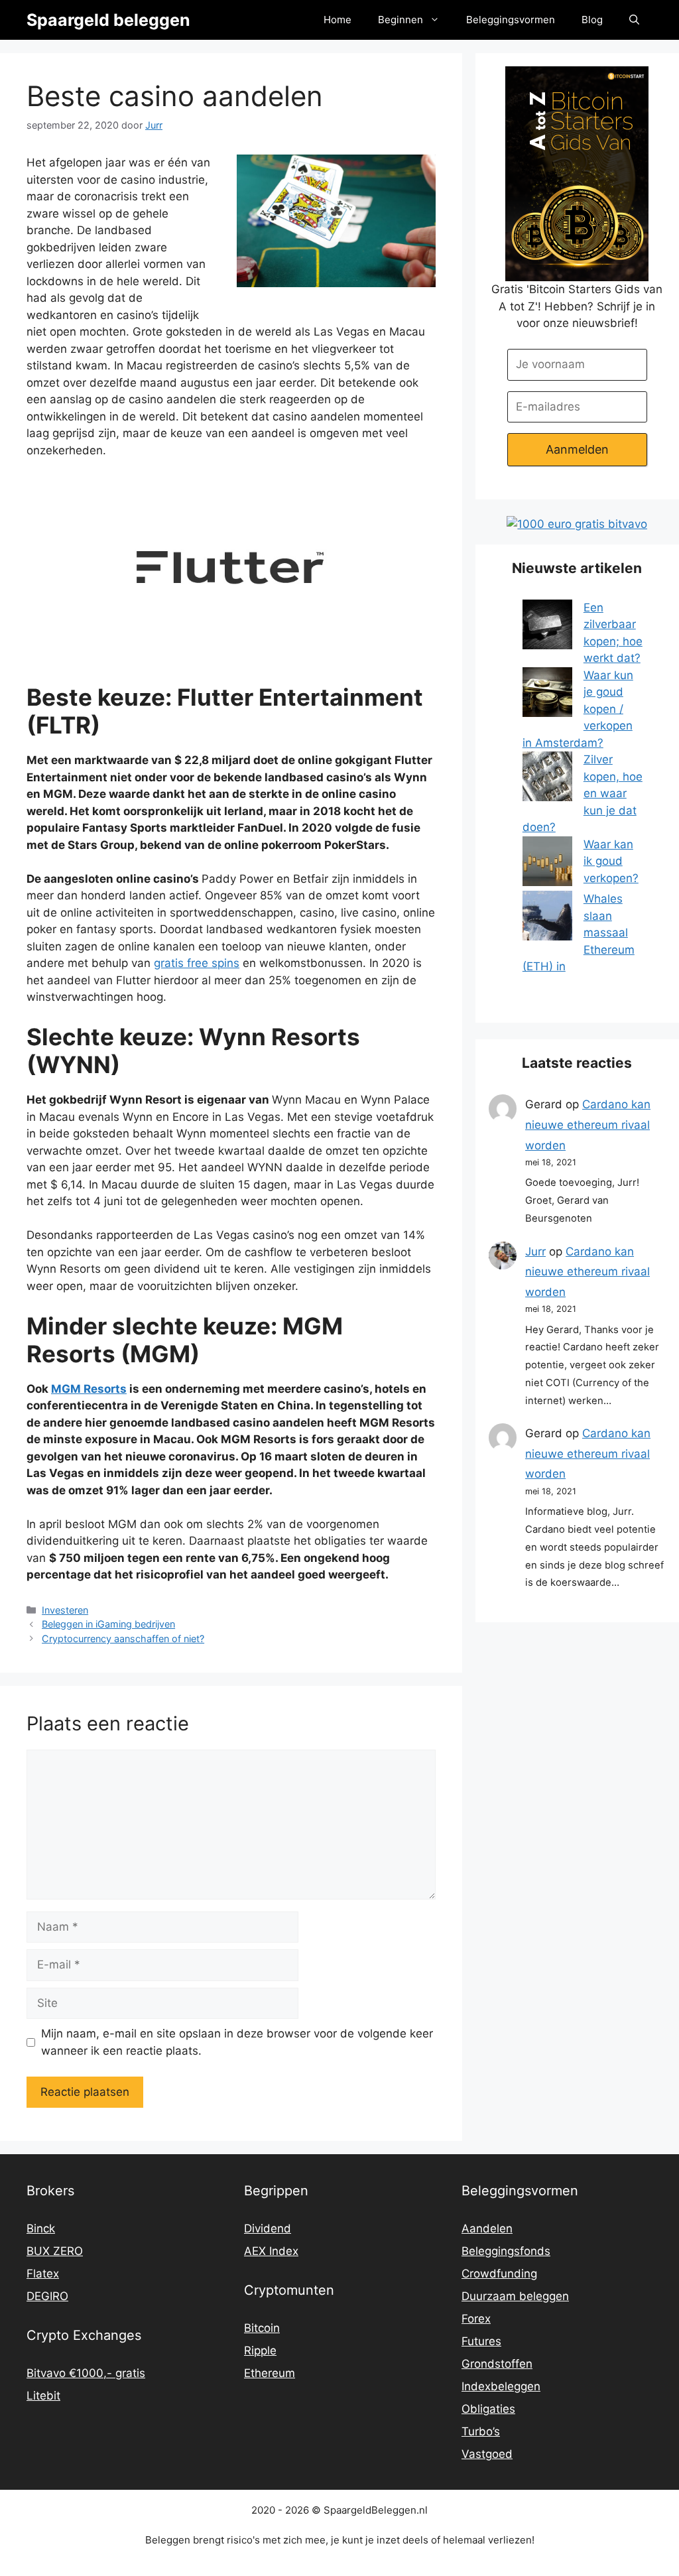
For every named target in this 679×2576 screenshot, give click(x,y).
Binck (41, 2228)
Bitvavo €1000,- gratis (86, 2373)
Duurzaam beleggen (515, 2296)
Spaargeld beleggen (108, 20)
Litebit (43, 2396)
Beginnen (401, 20)
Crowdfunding (499, 2274)
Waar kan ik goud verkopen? (611, 861)
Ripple (260, 2351)
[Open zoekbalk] (634, 20)
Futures (481, 2341)
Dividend (268, 2228)
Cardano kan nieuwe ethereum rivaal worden (588, 1125)
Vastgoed (487, 2454)
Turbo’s (481, 2431)
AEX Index (271, 2251)
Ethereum (270, 2373)
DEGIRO (47, 2296)
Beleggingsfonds (506, 2251)
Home (338, 20)
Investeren (65, 1610)
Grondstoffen (497, 2364)
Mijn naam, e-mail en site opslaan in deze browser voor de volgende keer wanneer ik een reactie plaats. (237, 2042)
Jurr (535, 1252)
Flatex (43, 2274)
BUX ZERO (55, 2251)
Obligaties (488, 2409)
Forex (476, 2319)
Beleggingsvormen (511, 20)
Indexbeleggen (501, 2386)
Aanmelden (577, 449)
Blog (592, 20)
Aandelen (487, 2228)
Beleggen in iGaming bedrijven (108, 1624)
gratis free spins (197, 963)
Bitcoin (262, 2328)
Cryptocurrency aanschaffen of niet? (123, 1639)
